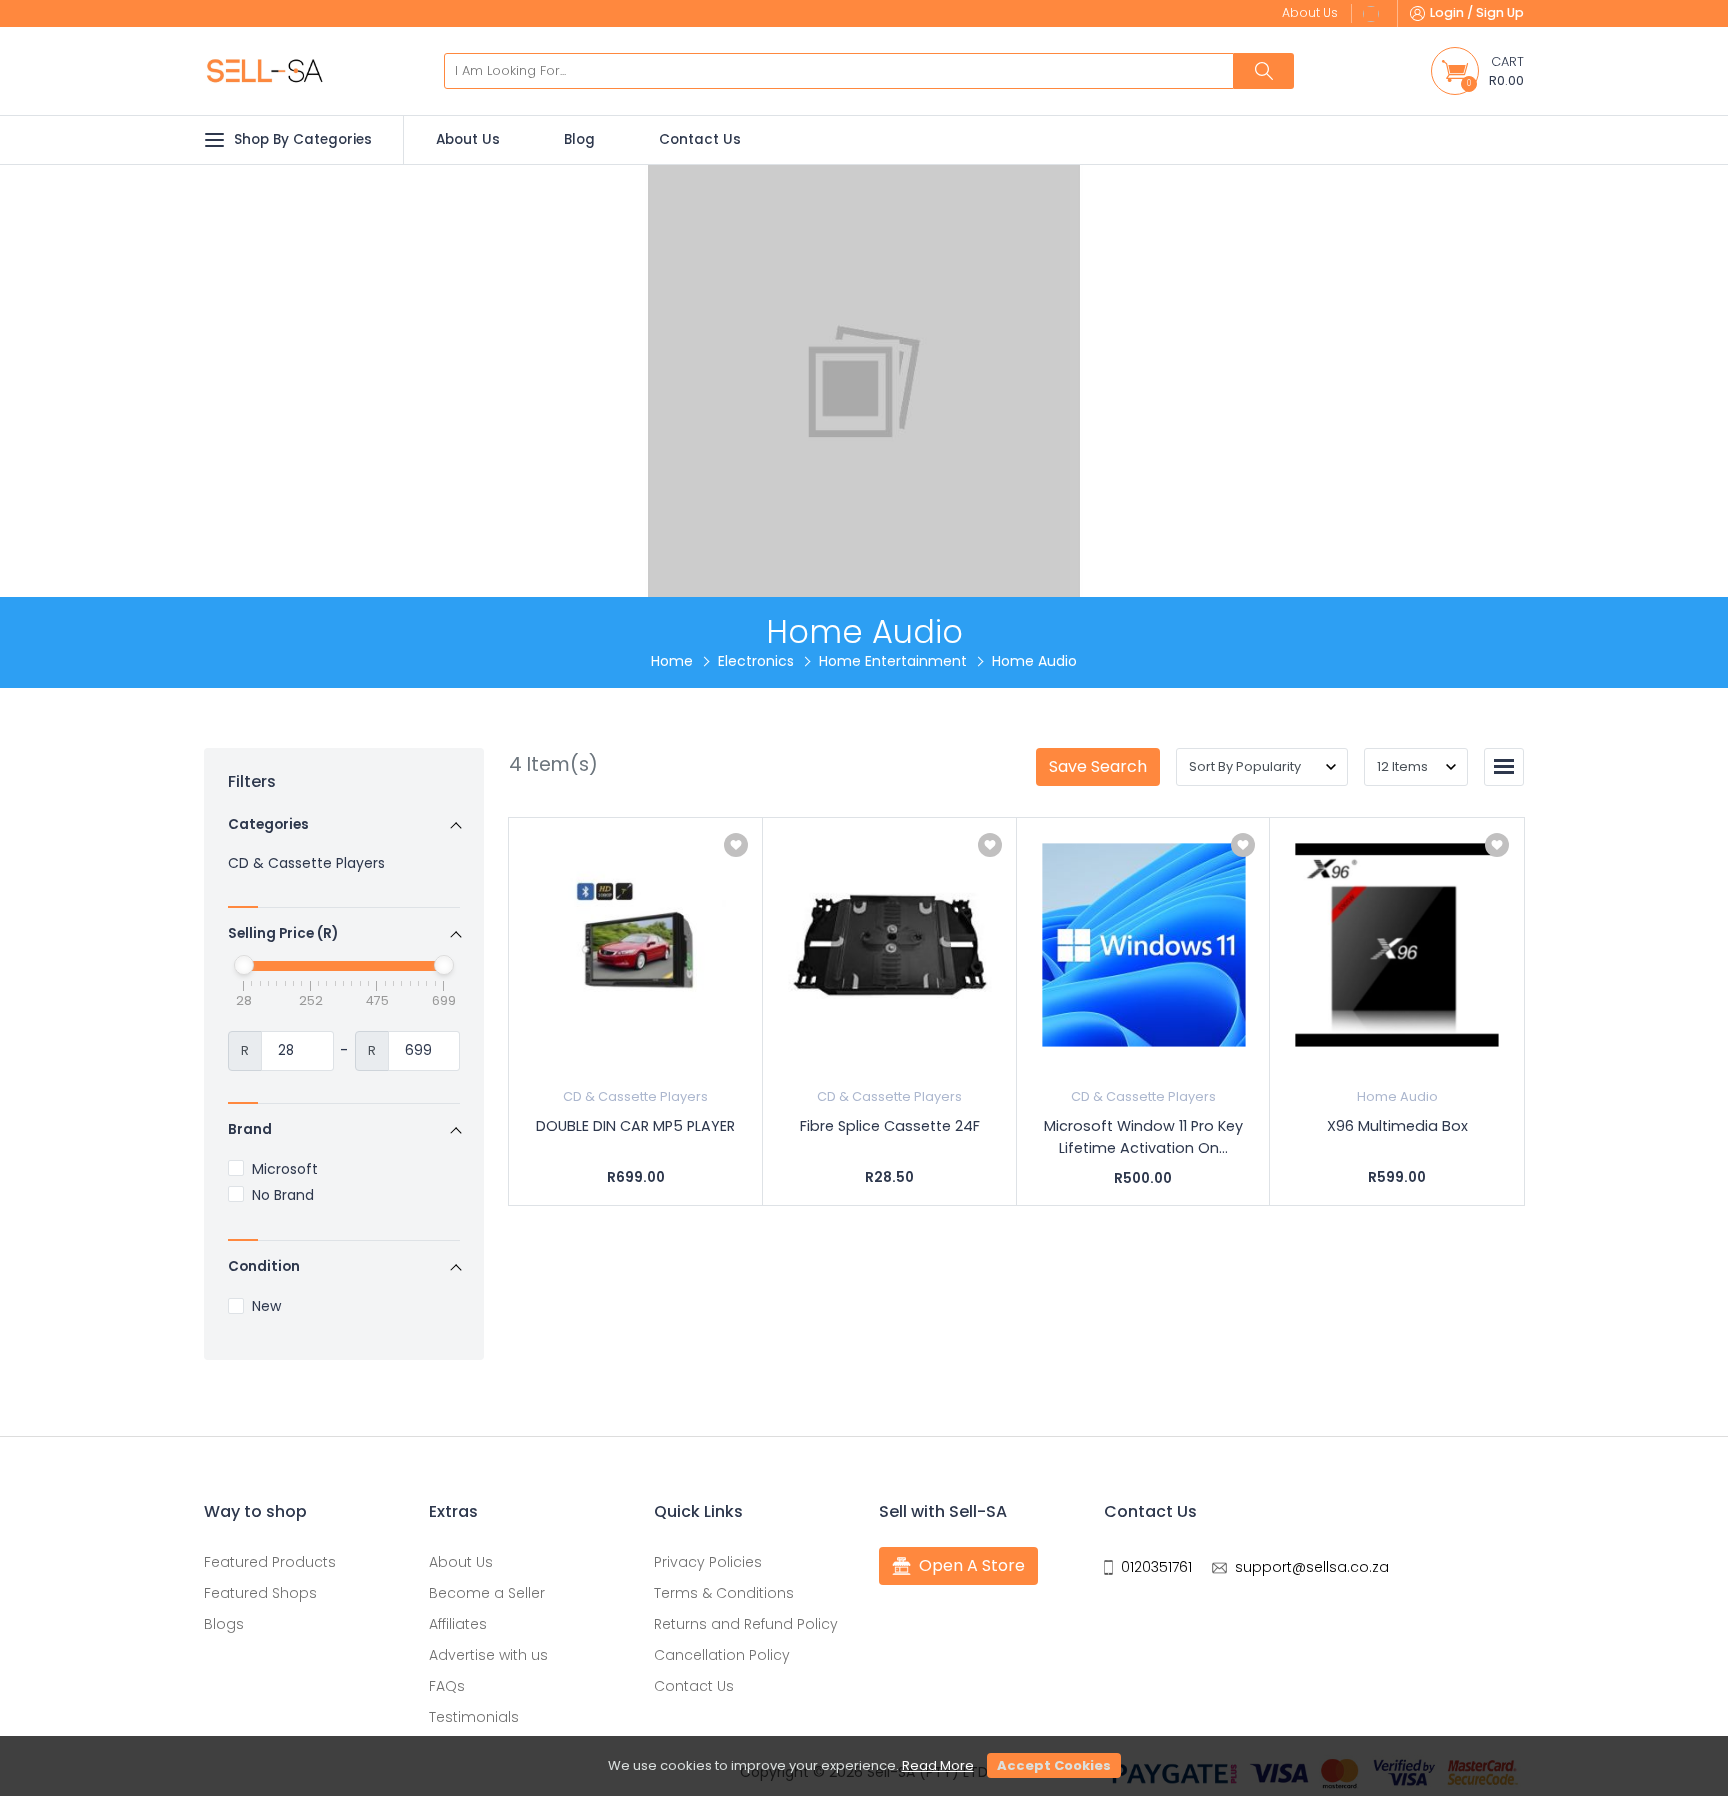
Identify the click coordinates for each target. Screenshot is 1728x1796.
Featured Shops (260, 1593)
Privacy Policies (708, 1562)
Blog (579, 139)
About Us (468, 139)
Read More (938, 1765)
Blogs (224, 1624)
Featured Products (270, 1562)
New (266, 1306)
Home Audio (1397, 1096)
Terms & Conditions (724, 1593)
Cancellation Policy (722, 1655)
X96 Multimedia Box (1397, 1126)
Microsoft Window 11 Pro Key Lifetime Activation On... (1143, 1137)
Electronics (756, 661)
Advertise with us (488, 1655)
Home (672, 661)
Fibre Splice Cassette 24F (890, 1126)
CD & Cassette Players (306, 863)
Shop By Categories (303, 139)
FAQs (447, 1686)
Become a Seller (487, 1593)
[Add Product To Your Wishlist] (736, 845)
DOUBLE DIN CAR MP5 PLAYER (635, 1126)
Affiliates (458, 1624)
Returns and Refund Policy (746, 1624)
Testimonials (474, 1717)
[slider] (244, 965)
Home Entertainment (893, 661)
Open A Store (972, 1565)
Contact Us (700, 139)
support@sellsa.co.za (1312, 1567)
